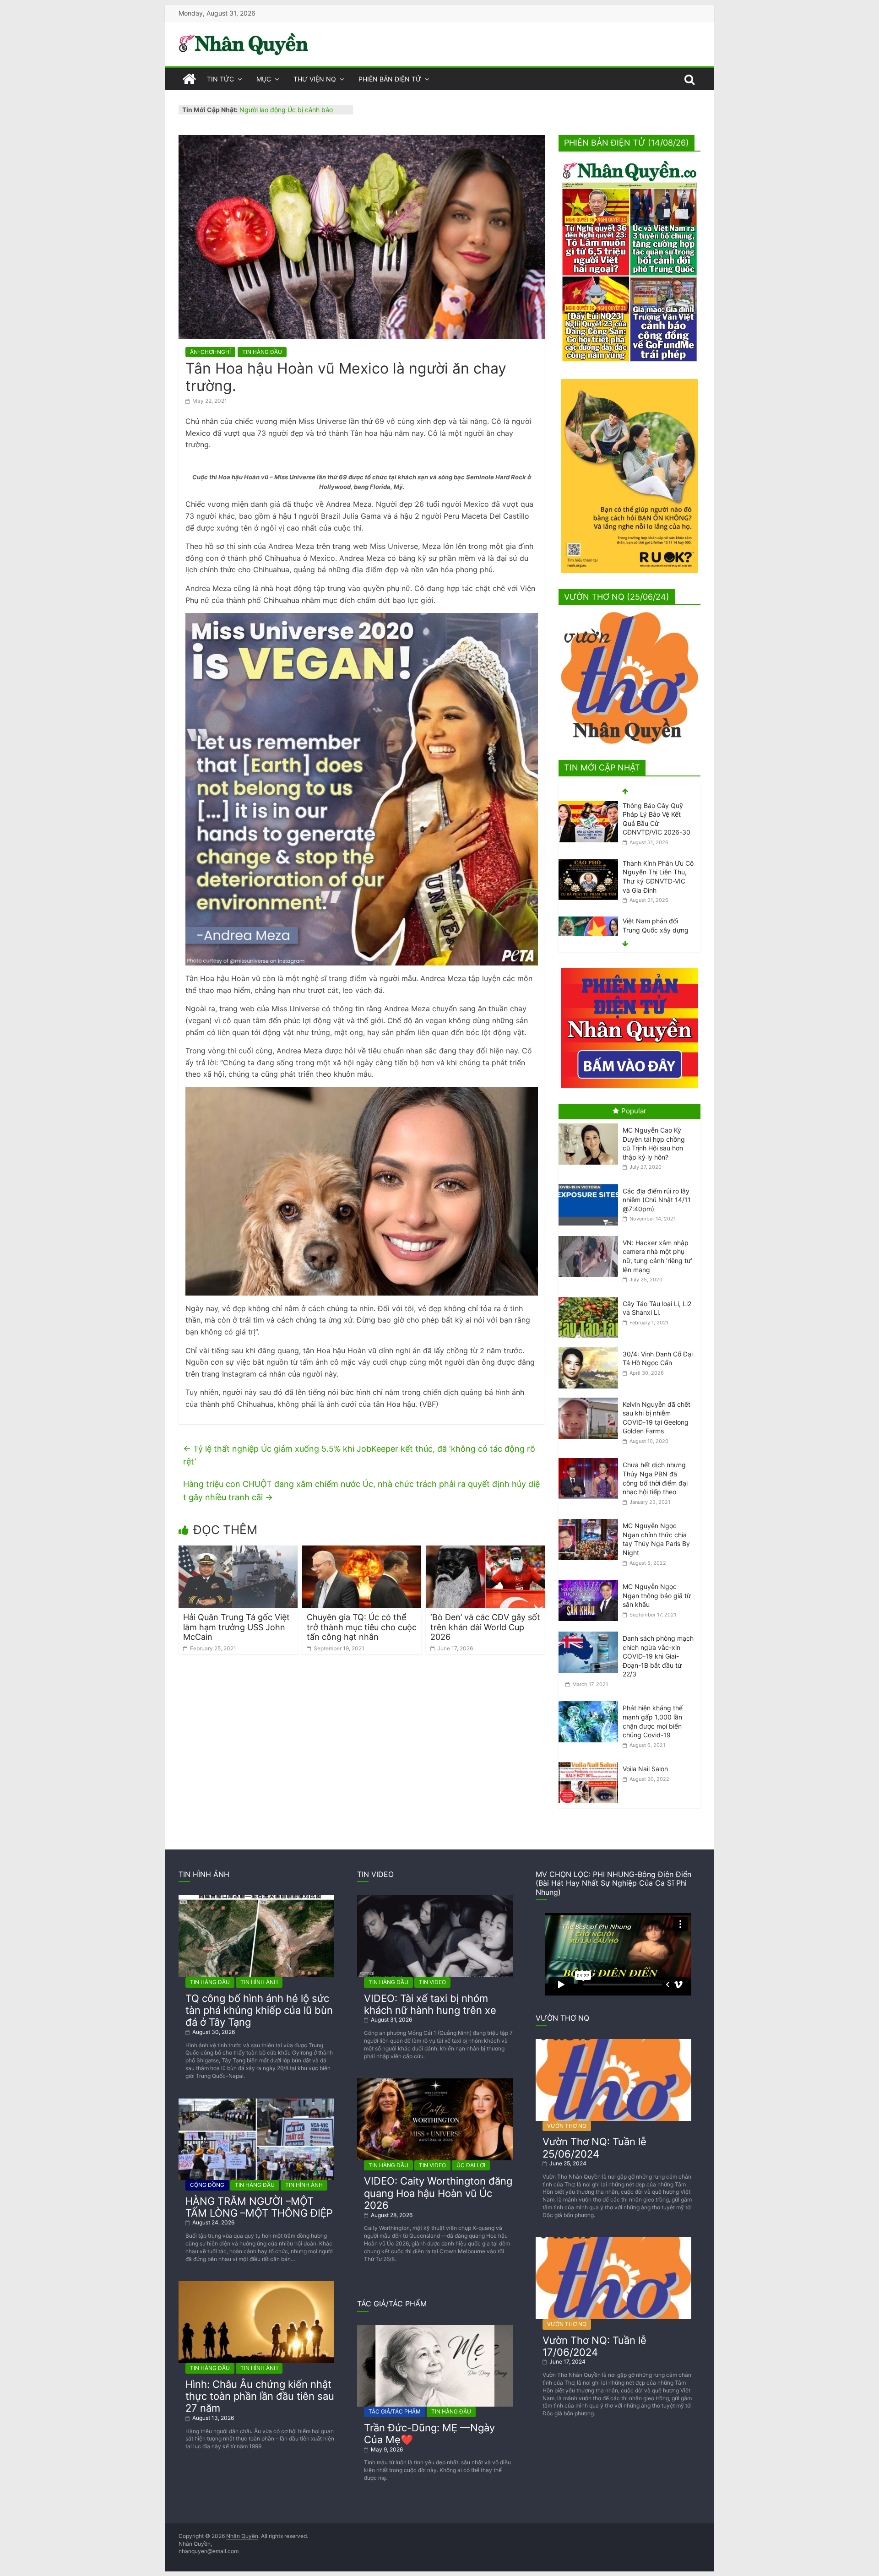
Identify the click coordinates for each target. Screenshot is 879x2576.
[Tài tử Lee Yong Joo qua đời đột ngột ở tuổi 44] (588, 921)
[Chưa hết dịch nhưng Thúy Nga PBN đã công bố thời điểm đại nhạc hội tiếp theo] (591, 1458)
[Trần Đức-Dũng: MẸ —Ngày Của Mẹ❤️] (435, 2329)
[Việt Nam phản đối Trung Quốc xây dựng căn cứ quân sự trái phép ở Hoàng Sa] (588, 864)
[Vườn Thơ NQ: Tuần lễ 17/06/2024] (613, 2241)
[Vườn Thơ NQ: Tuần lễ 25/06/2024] (613, 2042)
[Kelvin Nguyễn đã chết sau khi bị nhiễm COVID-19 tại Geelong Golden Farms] (591, 1398)
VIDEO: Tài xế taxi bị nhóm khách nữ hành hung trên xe (430, 2004)
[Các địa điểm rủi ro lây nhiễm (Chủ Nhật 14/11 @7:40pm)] (591, 1185)
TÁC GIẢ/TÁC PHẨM (395, 2411)
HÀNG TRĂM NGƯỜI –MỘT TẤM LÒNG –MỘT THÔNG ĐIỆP (259, 2207)
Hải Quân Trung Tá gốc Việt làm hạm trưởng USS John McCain (236, 1627)
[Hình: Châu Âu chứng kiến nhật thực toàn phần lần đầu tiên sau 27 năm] (256, 2285)
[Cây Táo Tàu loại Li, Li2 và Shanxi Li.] (591, 1297)
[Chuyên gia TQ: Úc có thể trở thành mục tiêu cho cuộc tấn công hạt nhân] (362, 1551)
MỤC (264, 79)
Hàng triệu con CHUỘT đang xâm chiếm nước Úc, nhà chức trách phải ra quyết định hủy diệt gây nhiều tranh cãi (361, 1491)
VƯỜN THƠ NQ (567, 2126)
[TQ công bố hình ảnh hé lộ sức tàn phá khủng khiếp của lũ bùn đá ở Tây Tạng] (256, 1899)
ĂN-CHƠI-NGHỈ (210, 352)
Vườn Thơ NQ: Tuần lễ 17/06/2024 (594, 2346)
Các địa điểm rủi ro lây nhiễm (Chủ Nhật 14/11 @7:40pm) (657, 1200)
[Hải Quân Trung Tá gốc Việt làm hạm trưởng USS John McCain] (238, 1551)
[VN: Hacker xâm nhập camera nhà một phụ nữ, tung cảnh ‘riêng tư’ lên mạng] (591, 1236)
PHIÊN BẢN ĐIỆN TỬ (390, 79)
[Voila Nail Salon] (591, 1762)
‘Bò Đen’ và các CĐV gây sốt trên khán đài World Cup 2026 (485, 1627)
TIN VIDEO (432, 1982)
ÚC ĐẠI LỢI (471, 2165)
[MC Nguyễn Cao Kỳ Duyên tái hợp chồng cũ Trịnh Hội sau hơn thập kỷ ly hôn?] (591, 1124)
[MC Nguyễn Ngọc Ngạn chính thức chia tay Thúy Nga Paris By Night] (591, 1519)
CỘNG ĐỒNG (207, 2185)
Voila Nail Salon (645, 1769)
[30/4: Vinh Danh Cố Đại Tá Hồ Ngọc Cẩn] (591, 1348)
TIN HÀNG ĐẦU (262, 352)
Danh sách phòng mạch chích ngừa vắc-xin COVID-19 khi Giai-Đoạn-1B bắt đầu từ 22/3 (658, 1656)
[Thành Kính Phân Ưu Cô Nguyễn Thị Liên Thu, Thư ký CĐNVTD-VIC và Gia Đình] (588, 806)
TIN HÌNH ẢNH (259, 1982)
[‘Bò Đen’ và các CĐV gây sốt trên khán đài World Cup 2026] (485, 1551)
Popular (634, 1111)
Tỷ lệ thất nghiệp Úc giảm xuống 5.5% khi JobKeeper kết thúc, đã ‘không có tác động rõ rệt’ (359, 1455)
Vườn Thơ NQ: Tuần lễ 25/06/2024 (594, 2148)
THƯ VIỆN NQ (315, 79)
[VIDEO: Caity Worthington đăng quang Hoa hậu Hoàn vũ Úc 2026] (435, 2082)
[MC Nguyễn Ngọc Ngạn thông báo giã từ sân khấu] (591, 1580)
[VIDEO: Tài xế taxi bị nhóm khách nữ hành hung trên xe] (435, 1899)
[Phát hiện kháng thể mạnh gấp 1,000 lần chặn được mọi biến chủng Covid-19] (591, 1701)
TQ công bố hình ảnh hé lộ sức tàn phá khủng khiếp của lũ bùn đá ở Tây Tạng (259, 2010)
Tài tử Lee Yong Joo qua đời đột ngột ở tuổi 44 (657, 930)
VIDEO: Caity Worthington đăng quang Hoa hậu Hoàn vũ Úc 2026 (438, 2193)
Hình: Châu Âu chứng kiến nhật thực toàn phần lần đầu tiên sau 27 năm (260, 2396)
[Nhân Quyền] (189, 79)
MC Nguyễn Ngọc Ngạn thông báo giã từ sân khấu (657, 1595)
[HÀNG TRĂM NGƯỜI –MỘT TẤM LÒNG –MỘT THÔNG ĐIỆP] (256, 2102)
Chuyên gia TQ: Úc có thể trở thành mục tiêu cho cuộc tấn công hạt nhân (362, 1627)
